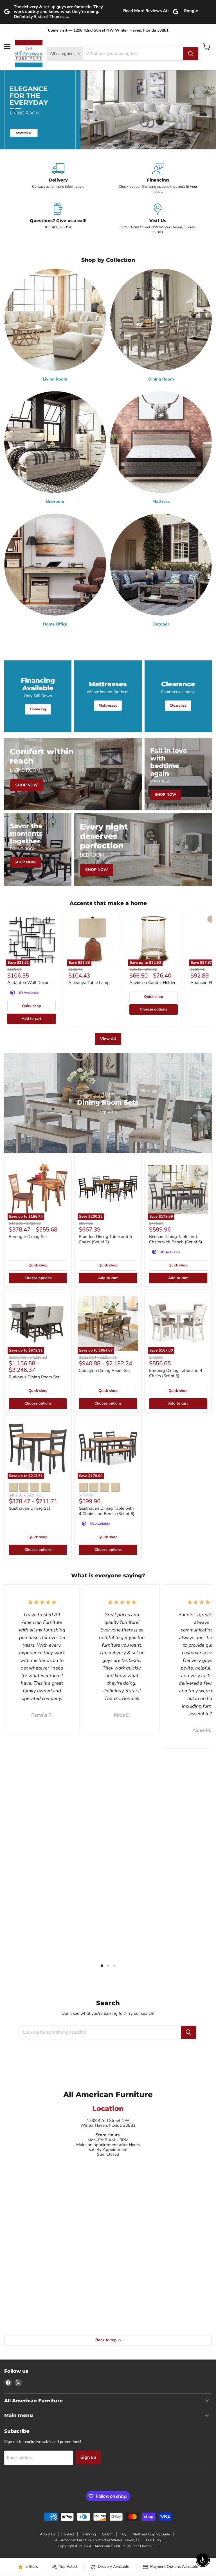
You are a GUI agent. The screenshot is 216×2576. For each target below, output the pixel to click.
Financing (88, 2534)
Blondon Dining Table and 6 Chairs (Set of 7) (105, 1239)
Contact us (41, 187)
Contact (68, 2534)
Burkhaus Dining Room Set (34, 1377)
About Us (48, 2534)
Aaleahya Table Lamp (89, 983)
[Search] (191, 54)
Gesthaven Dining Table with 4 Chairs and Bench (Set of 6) (107, 1511)
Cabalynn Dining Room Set (104, 1370)
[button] (15, 110)
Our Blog (153, 2540)
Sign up (88, 2457)
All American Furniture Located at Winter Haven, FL (97, 2540)
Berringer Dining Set (28, 1237)
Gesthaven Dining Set (29, 1508)
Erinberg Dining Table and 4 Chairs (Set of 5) (176, 1373)
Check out (127, 187)
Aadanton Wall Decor (28, 983)
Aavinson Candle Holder (152, 983)
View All (108, 1039)
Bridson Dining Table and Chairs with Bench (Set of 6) (176, 1239)
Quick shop (31, 1006)
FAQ (123, 2534)
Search (108, 2534)
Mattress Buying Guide (151, 2534)
